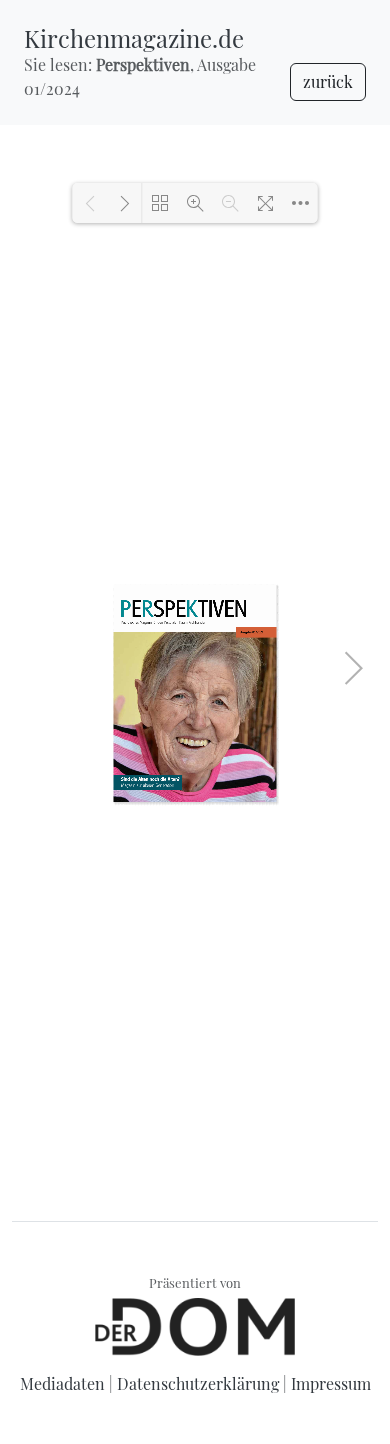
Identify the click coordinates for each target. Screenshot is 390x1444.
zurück (328, 81)
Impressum (331, 1383)
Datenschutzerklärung (198, 1383)
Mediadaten (62, 1383)
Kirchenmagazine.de (134, 38)
